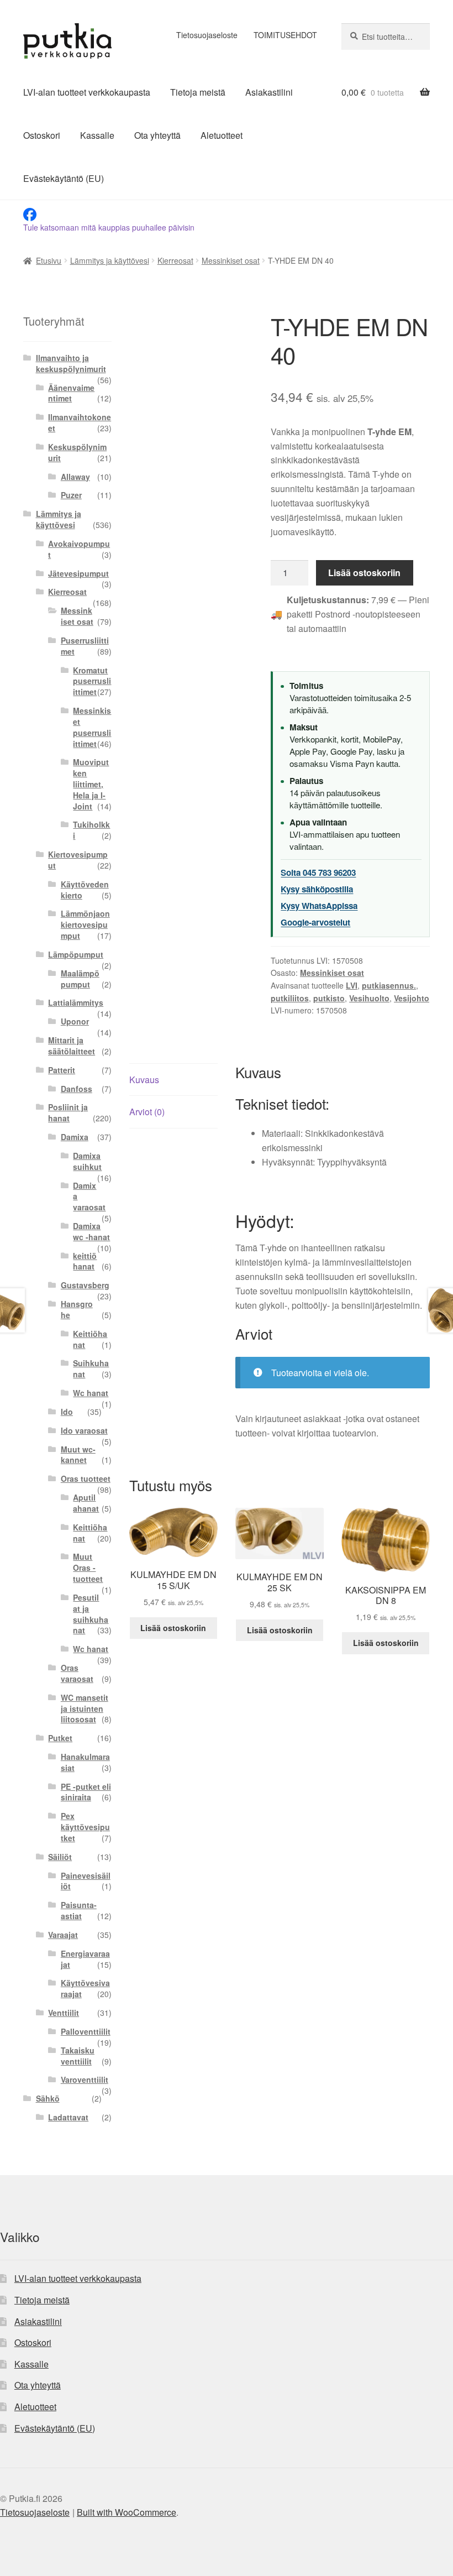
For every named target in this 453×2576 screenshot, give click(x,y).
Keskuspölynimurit (77, 452)
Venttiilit (64, 2013)
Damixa (75, 1137)
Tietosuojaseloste (207, 35)
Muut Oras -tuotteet (88, 1567)
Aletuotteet (222, 135)
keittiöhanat (85, 1261)
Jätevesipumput (78, 573)
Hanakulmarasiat (85, 1762)
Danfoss (77, 1089)
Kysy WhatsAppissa (319, 906)
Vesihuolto (369, 998)
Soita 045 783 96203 (318, 872)
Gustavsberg (85, 1285)
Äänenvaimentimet (71, 393)
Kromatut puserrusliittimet (92, 681)
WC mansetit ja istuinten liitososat (85, 1708)
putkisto (329, 998)
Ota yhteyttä (157, 135)
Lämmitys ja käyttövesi (110, 260)
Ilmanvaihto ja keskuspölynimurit (71, 363)
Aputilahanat (86, 1503)
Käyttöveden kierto (85, 890)
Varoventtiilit (85, 2079)
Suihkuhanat (91, 1368)
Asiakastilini (269, 92)
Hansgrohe (77, 1309)
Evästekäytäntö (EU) (64, 178)
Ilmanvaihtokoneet (80, 422)
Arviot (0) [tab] (147, 1112)
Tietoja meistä (198, 92)
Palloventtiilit (86, 2031)
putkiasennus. (389, 985)
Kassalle (97, 135)
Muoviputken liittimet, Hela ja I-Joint (91, 784)
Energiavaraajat (85, 1959)
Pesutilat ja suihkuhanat (91, 1614)
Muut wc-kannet (78, 1455)
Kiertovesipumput (78, 860)
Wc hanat (91, 1393)
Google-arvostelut (315, 922)
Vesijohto (412, 998)
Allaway (75, 477)
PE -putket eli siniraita (86, 1792)
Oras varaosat (77, 1673)
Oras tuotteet (86, 1478)
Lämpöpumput (76, 954)
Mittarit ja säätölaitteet (72, 1046)
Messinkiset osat (231, 260)
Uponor (75, 1021)
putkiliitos (290, 998)
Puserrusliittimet (85, 646)
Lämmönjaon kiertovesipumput (85, 924)
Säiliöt (60, 1857)
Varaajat (63, 1935)
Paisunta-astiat (79, 1910)
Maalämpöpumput (80, 979)
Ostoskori (42, 135)
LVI (352, 985)
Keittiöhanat (90, 1339)
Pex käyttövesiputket (85, 1827)
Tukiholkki (91, 830)
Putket (60, 1738)
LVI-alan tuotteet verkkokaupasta (87, 92)
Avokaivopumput (79, 549)
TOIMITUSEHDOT (285, 35)
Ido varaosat (84, 1430)
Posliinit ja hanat (68, 1112)
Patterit (62, 1070)
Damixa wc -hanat (91, 1231)
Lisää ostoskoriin (364, 573)
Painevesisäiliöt (86, 1881)
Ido (67, 1412)
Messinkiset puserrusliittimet (92, 727)
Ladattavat (68, 2117)
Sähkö (48, 2098)
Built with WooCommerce (127, 2512)
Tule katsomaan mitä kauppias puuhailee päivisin (109, 227)
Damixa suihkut (87, 1161)
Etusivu (49, 260)
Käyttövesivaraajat (85, 1988)
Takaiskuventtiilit (78, 2056)
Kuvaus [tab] (144, 1080)
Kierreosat (175, 260)
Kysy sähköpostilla (317, 889)
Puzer (71, 495)
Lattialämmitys (76, 1002)
